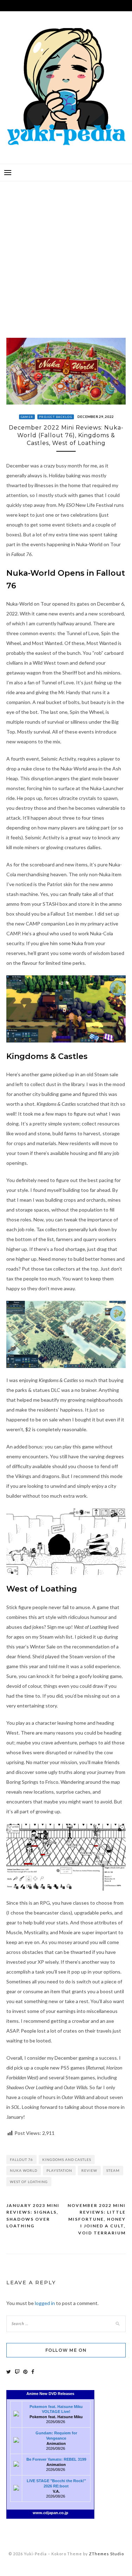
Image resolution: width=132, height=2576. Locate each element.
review (89, 2170)
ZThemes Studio (106, 2554)
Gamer (27, 417)
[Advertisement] (66, 254)
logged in (45, 2303)
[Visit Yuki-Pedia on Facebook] (33, 2372)
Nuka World (24, 2170)
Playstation (59, 2170)
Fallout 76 (21, 2159)
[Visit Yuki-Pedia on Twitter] (9, 2372)
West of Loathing (29, 2182)
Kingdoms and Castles (67, 2159)
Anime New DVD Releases (50, 2394)
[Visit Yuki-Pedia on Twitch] (17, 2372)
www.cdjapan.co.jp (51, 2513)
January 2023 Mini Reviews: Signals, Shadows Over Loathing (33, 2216)
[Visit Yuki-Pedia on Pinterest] (25, 2372)
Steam (113, 2170)
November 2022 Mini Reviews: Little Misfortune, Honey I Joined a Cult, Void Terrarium (97, 2219)
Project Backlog (56, 417)
